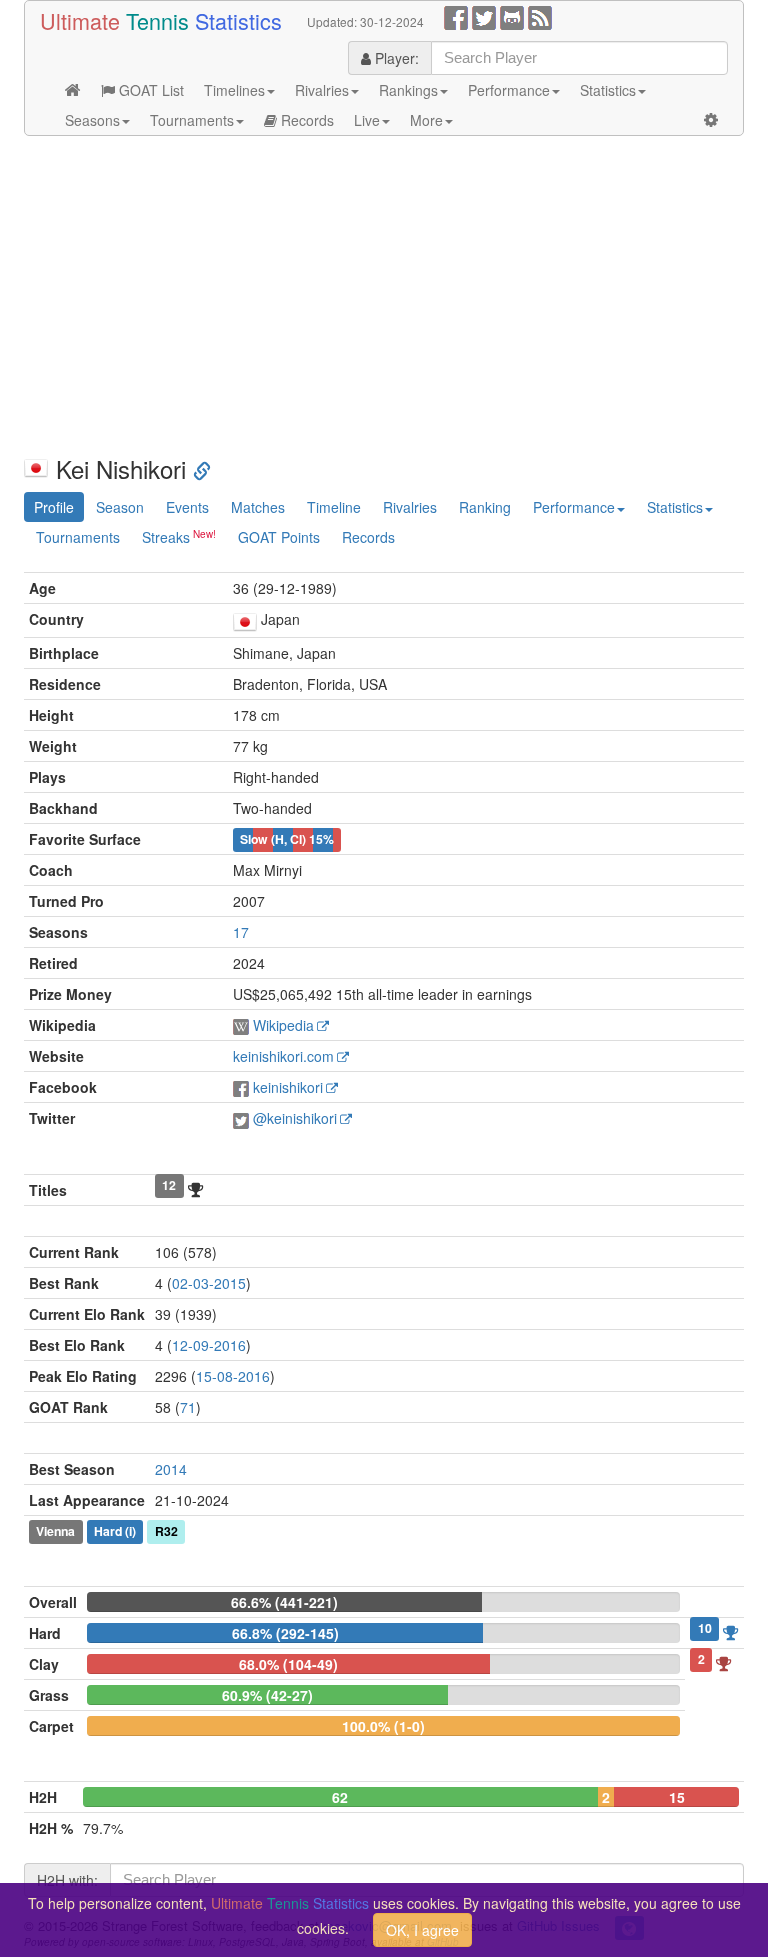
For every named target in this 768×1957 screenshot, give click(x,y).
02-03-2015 (209, 1283)
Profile (54, 507)
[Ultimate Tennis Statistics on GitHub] (512, 16)
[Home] (73, 90)
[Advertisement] (384, 296)
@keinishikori (295, 1118)
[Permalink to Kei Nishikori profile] (202, 468)
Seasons (92, 120)
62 (340, 1797)
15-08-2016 (233, 1376)
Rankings (408, 90)
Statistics (608, 90)
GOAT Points (279, 537)
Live (367, 120)
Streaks (166, 537)
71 (188, 1407)
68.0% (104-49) (288, 1664)
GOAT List (149, 90)
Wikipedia (283, 1025)
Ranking (485, 507)
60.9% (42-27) (267, 1695)
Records (305, 120)
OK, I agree (422, 1930)
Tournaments (192, 120)
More (426, 120)
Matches (258, 507)
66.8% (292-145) (285, 1633)
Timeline (334, 507)
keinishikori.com (283, 1056)
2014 (171, 1469)
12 (169, 1186)
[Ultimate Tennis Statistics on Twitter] (484, 16)
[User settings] (711, 120)
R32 (166, 1532)
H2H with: (67, 1880)
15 (677, 1797)
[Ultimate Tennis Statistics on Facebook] (456, 16)
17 (241, 932)
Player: (395, 58)
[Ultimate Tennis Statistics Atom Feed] (540, 16)
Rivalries (322, 90)
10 (705, 1629)
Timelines (234, 90)
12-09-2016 (209, 1345)
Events (187, 507)
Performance (509, 90)
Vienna (55, 1532)
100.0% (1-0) (383, 1726)
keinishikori (288, 1087)
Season (120, 507)
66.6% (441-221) (284, 1602)
